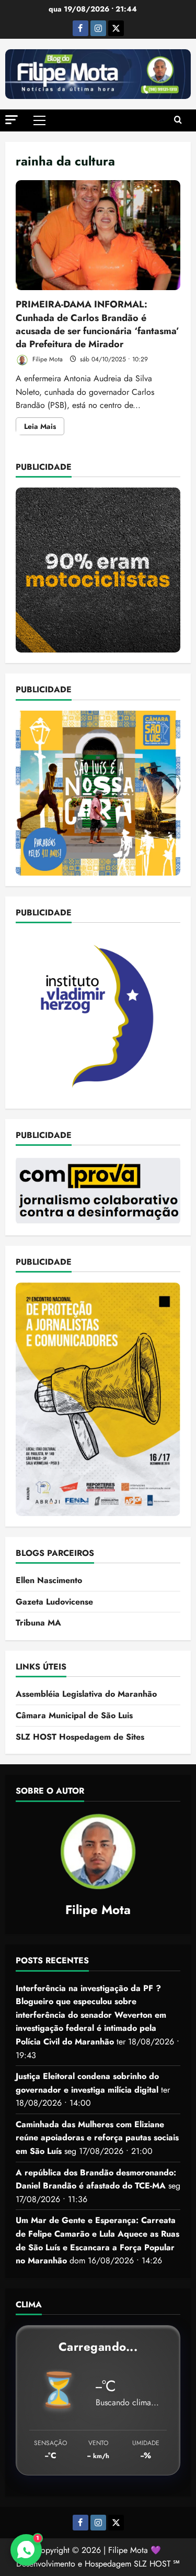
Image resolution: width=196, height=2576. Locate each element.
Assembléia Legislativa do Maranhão (86, 1694)
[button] (11, 120)
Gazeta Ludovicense (54, 1602)
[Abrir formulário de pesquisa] (178, 120)
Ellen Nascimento (49, 1580)
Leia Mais (44, 428)
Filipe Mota (47, 359)
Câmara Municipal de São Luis (74, 1715)
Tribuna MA (38, 1623)
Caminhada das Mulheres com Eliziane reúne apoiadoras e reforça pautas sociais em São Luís (97, 2138)
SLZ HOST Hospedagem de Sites (80, 1737)
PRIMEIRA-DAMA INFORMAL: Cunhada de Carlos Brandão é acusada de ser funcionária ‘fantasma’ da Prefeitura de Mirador (98, 235)
